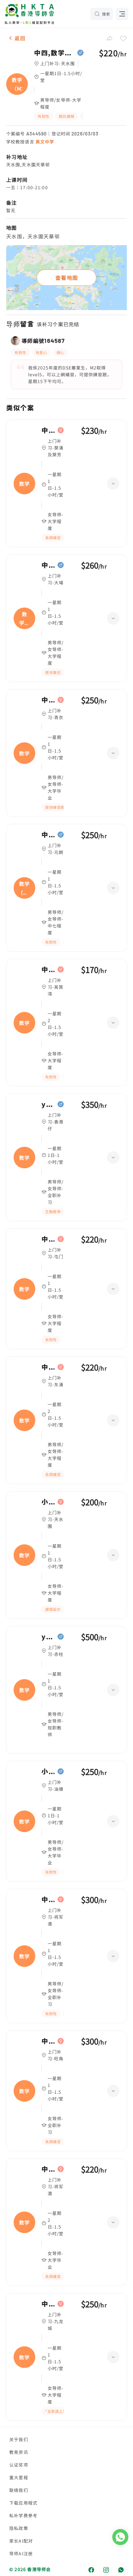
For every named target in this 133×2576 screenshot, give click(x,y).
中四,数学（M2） (54, 53)
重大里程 (19, 2477)
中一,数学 (48, 2041)
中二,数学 (48, 2169)
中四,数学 (48, 430)
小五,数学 (48, 1502)
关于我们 (19, 2439)
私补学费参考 (23, 2515)
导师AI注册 (21, 2553)
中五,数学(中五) (48, 835)
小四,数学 (48, 1772)
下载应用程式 (23, 2503)
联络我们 (19, 2490)
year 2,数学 (48, 1104)
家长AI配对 (21, 2541)
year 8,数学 (48, 1637)
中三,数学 (48, 700)
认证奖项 (19, 2465)
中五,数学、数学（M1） (48, 565)
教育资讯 (19, 2452)
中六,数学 (48, 1900)
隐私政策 (19, 2528)
